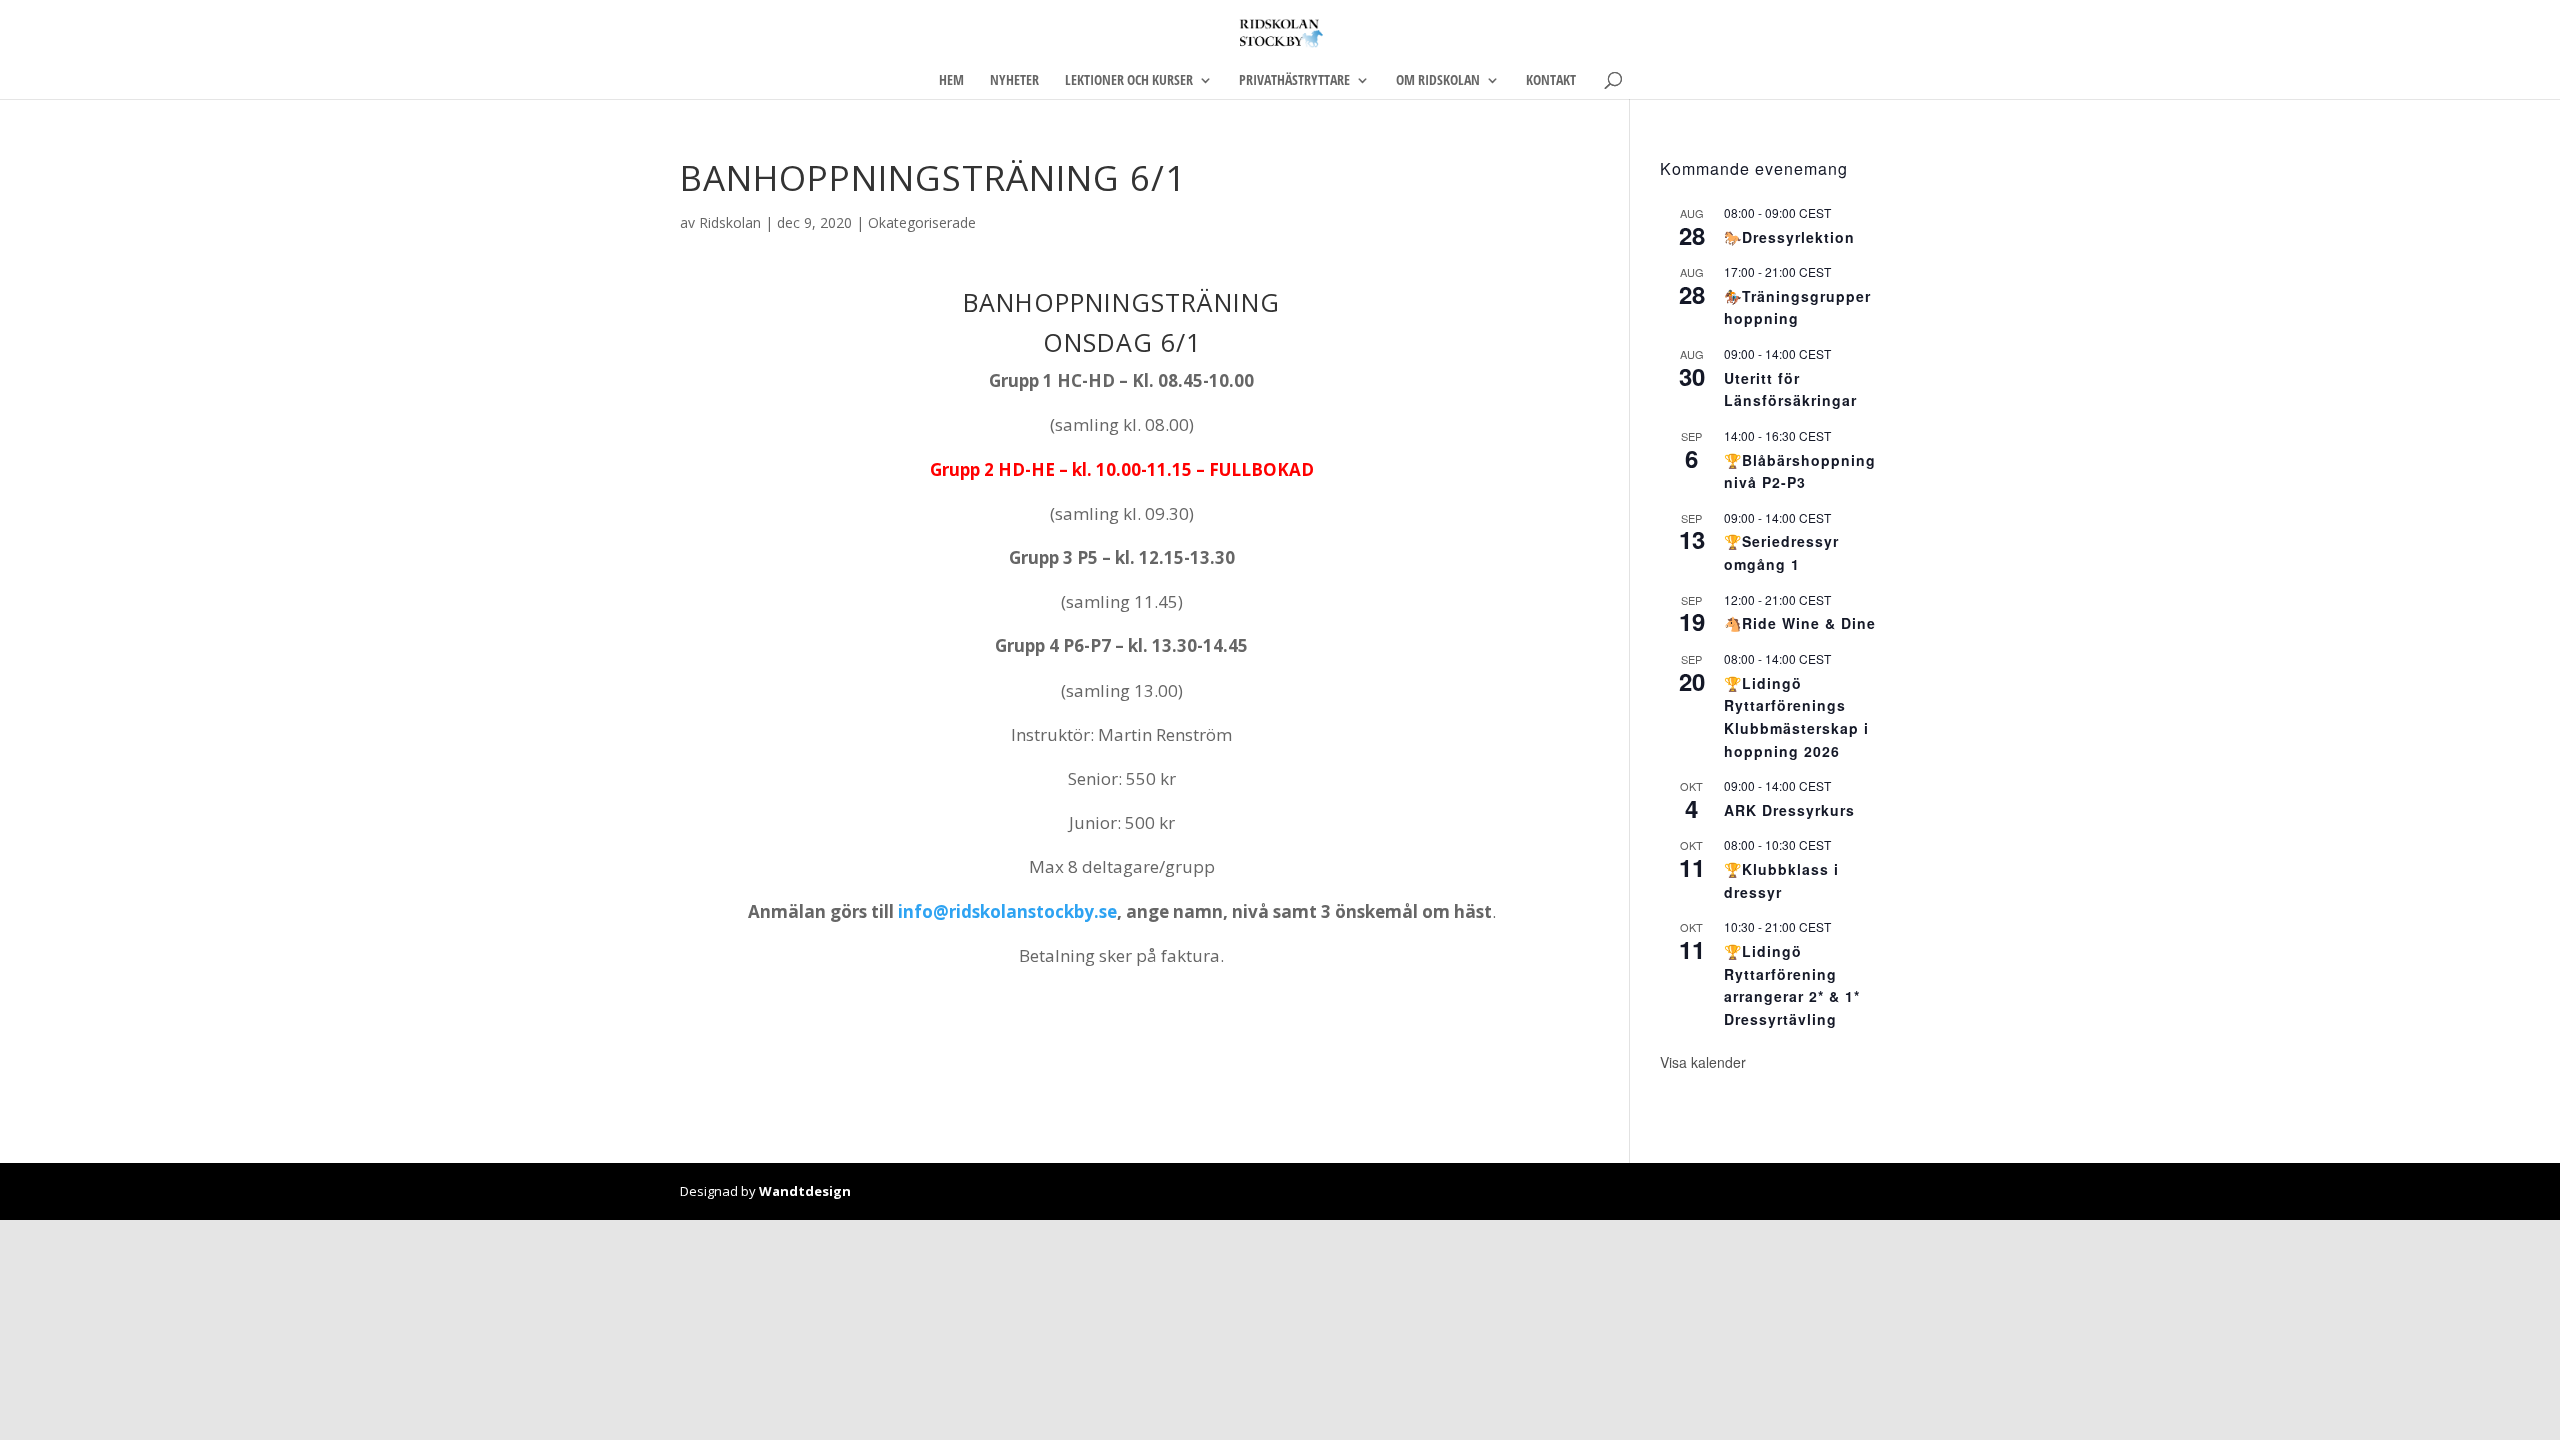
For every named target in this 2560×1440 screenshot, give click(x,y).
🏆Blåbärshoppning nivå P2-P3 (1800, 471)
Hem (951, 81)
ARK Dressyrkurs (1789, 810)
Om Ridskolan (1438, 81)
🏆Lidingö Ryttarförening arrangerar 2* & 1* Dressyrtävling (1792, 985)
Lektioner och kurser (1129, 81)
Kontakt (1551, 81)
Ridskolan (730, 222)
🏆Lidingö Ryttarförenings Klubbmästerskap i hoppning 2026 (1796, 717)
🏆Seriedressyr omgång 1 (1781, 552)
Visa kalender (1703, 1062)
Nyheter (1014, 81)
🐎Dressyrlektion (1789, 237)
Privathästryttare (1294, 81)
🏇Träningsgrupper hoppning (1797, 307)
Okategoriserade (922, 222)
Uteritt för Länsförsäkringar (1790, 389)
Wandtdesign (805, 1191)
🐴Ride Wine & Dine (1800, 623)
